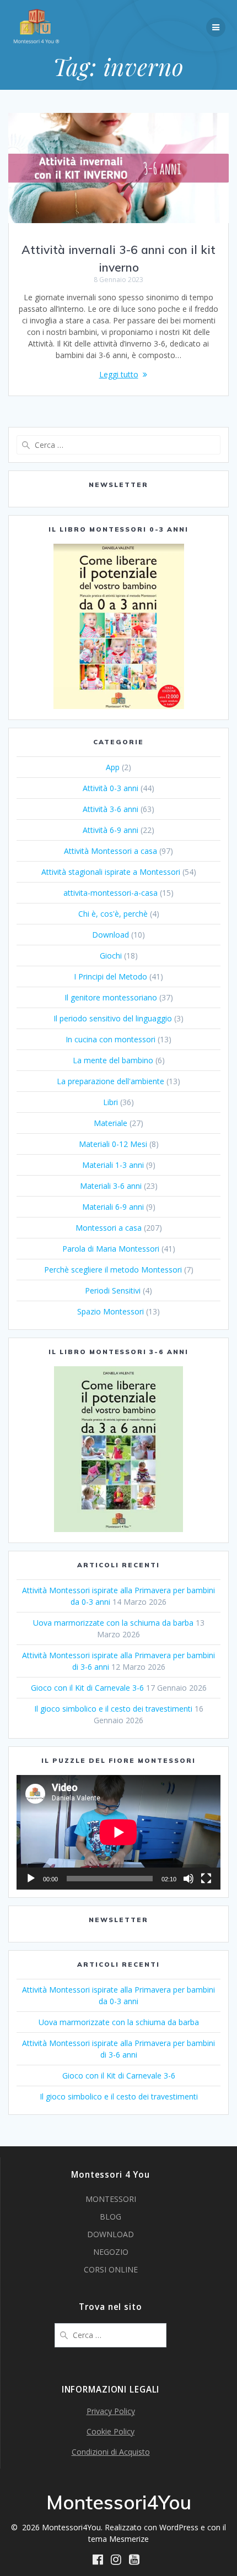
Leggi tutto (119, 374)
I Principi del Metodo (111, 976)
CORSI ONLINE (111, 2269)
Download (111, 935)
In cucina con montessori (111, 1039)
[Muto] (188, 1879)
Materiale (111, 1123)
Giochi (111, 956)
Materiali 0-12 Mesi (113, 1144)
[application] (118, 1832)
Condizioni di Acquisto (111, 2452)
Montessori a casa (109, 1228)
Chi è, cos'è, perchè (113, 914)
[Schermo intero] (206, 1879)
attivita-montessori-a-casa (111, 893)
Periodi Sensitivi (113, 1290)
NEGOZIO (111, 2252)
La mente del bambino (113, 1060)
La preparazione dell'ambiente (111, 1081)
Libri (111, 1102)
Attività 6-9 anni (111, 830)
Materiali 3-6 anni (111, 1186)
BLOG (111, 2217)
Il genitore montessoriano (111, 997)
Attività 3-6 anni (111, 809)
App (113, 767)
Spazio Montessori (111, 1311)
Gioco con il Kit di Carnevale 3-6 (87, 1688)
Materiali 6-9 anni (113, 1207)
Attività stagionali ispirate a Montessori (111, 872)
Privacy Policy (111, 2411)
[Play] (31, 1879)
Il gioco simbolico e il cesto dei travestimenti (113, 1709)
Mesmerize (129, 2539)
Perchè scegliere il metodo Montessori (113, 1270)
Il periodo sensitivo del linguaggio (113, 1018)
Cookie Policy (111, 2431)
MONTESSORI (111, 2199)
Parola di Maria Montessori (111, 1249)
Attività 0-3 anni (111, 788)
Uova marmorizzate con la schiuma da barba (113, 1623)
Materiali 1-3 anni (113, 1165)
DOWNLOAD (111, 2234)
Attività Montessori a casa (111, 851)
